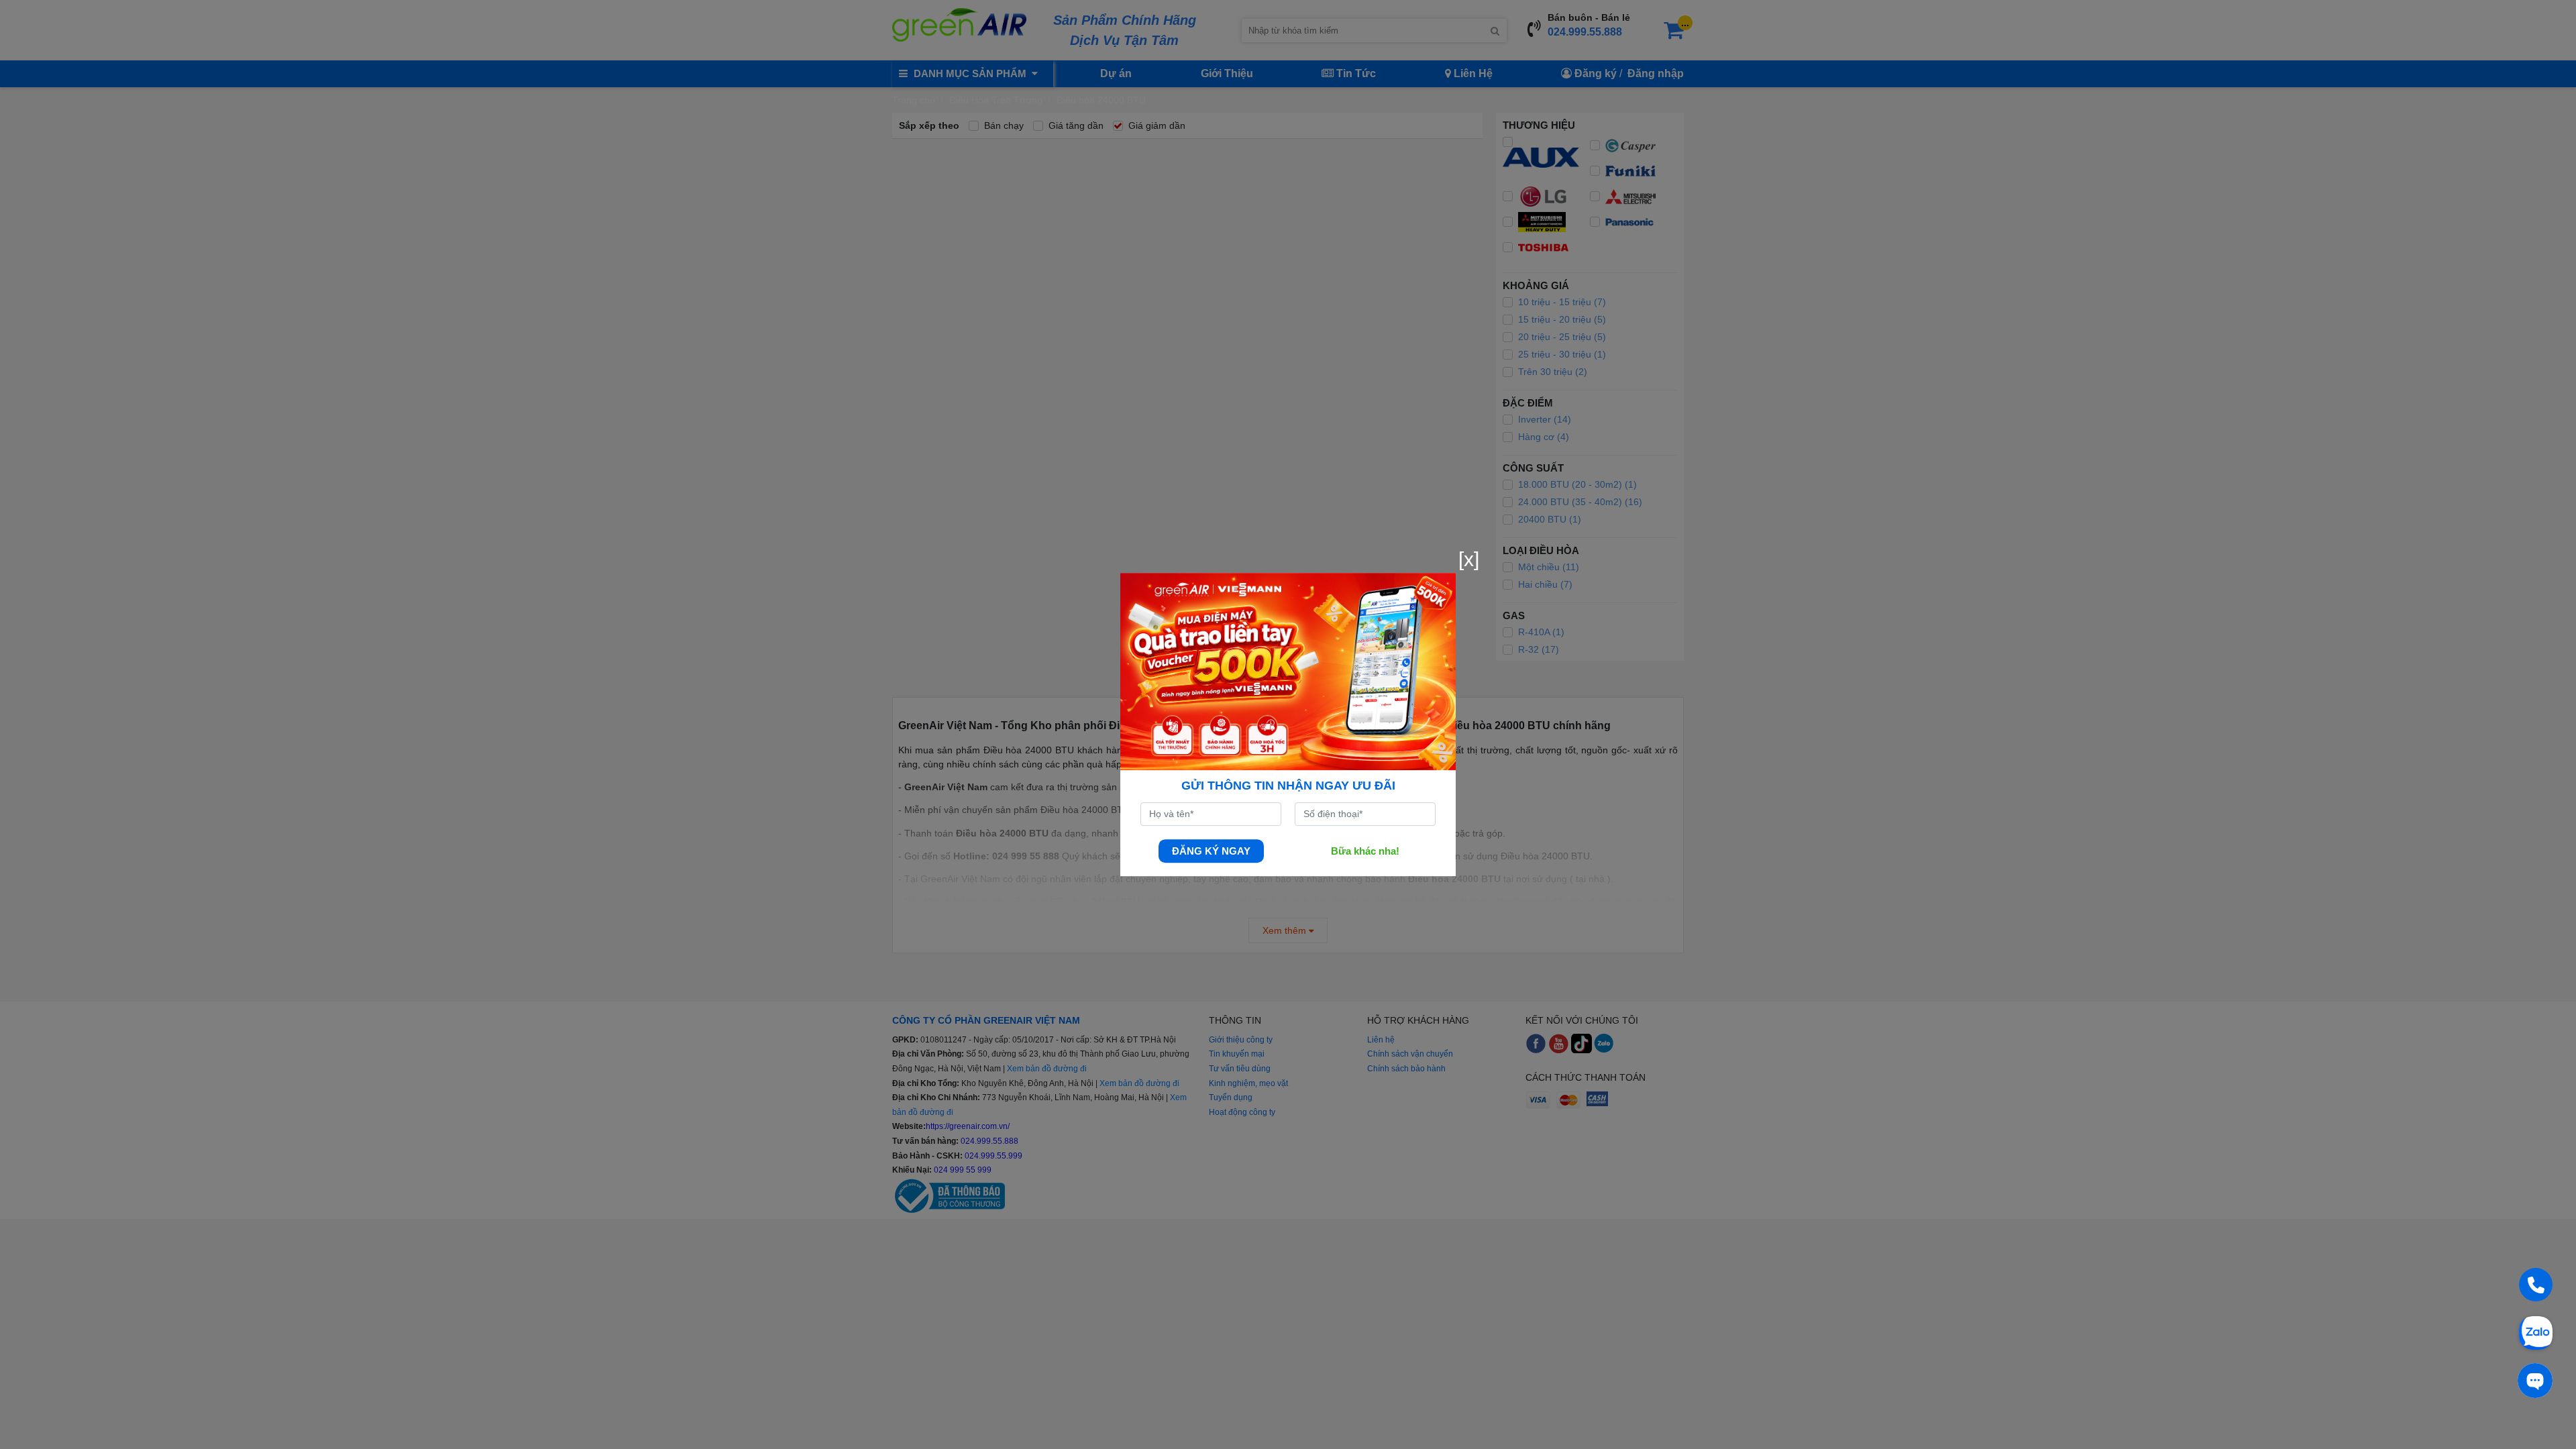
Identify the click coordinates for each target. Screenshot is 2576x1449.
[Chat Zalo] (2536, 1332)
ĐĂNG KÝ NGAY (1211, 851)
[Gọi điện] (2536, 1285)
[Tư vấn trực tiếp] (2535, 1381)
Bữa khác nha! (1365, 851)
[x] (1469, 559)
